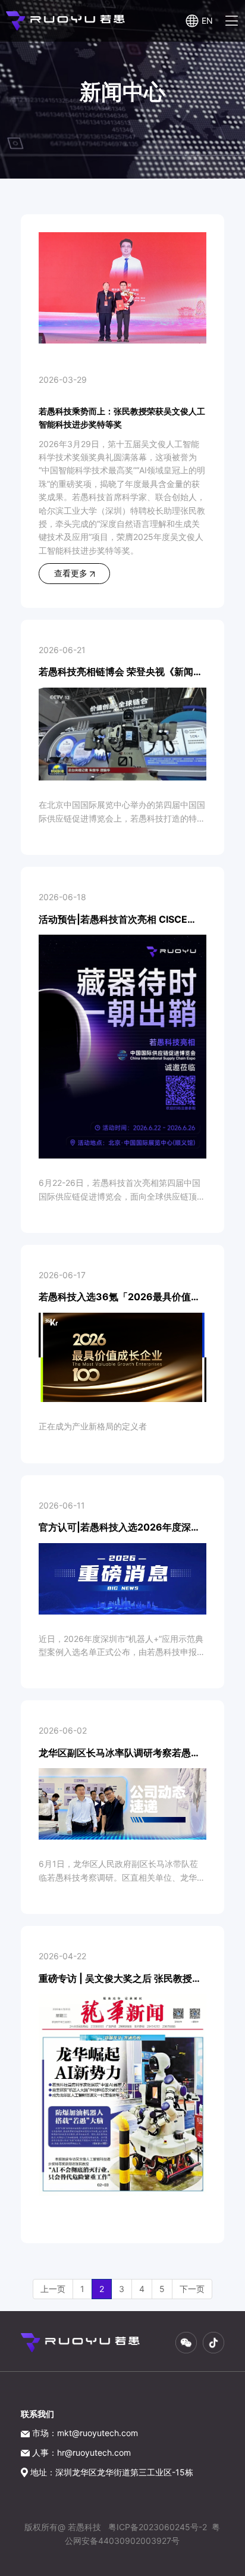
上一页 (53, 2289)
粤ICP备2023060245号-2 (158, 2527)
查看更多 (72, 573)
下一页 (192, 2289)
